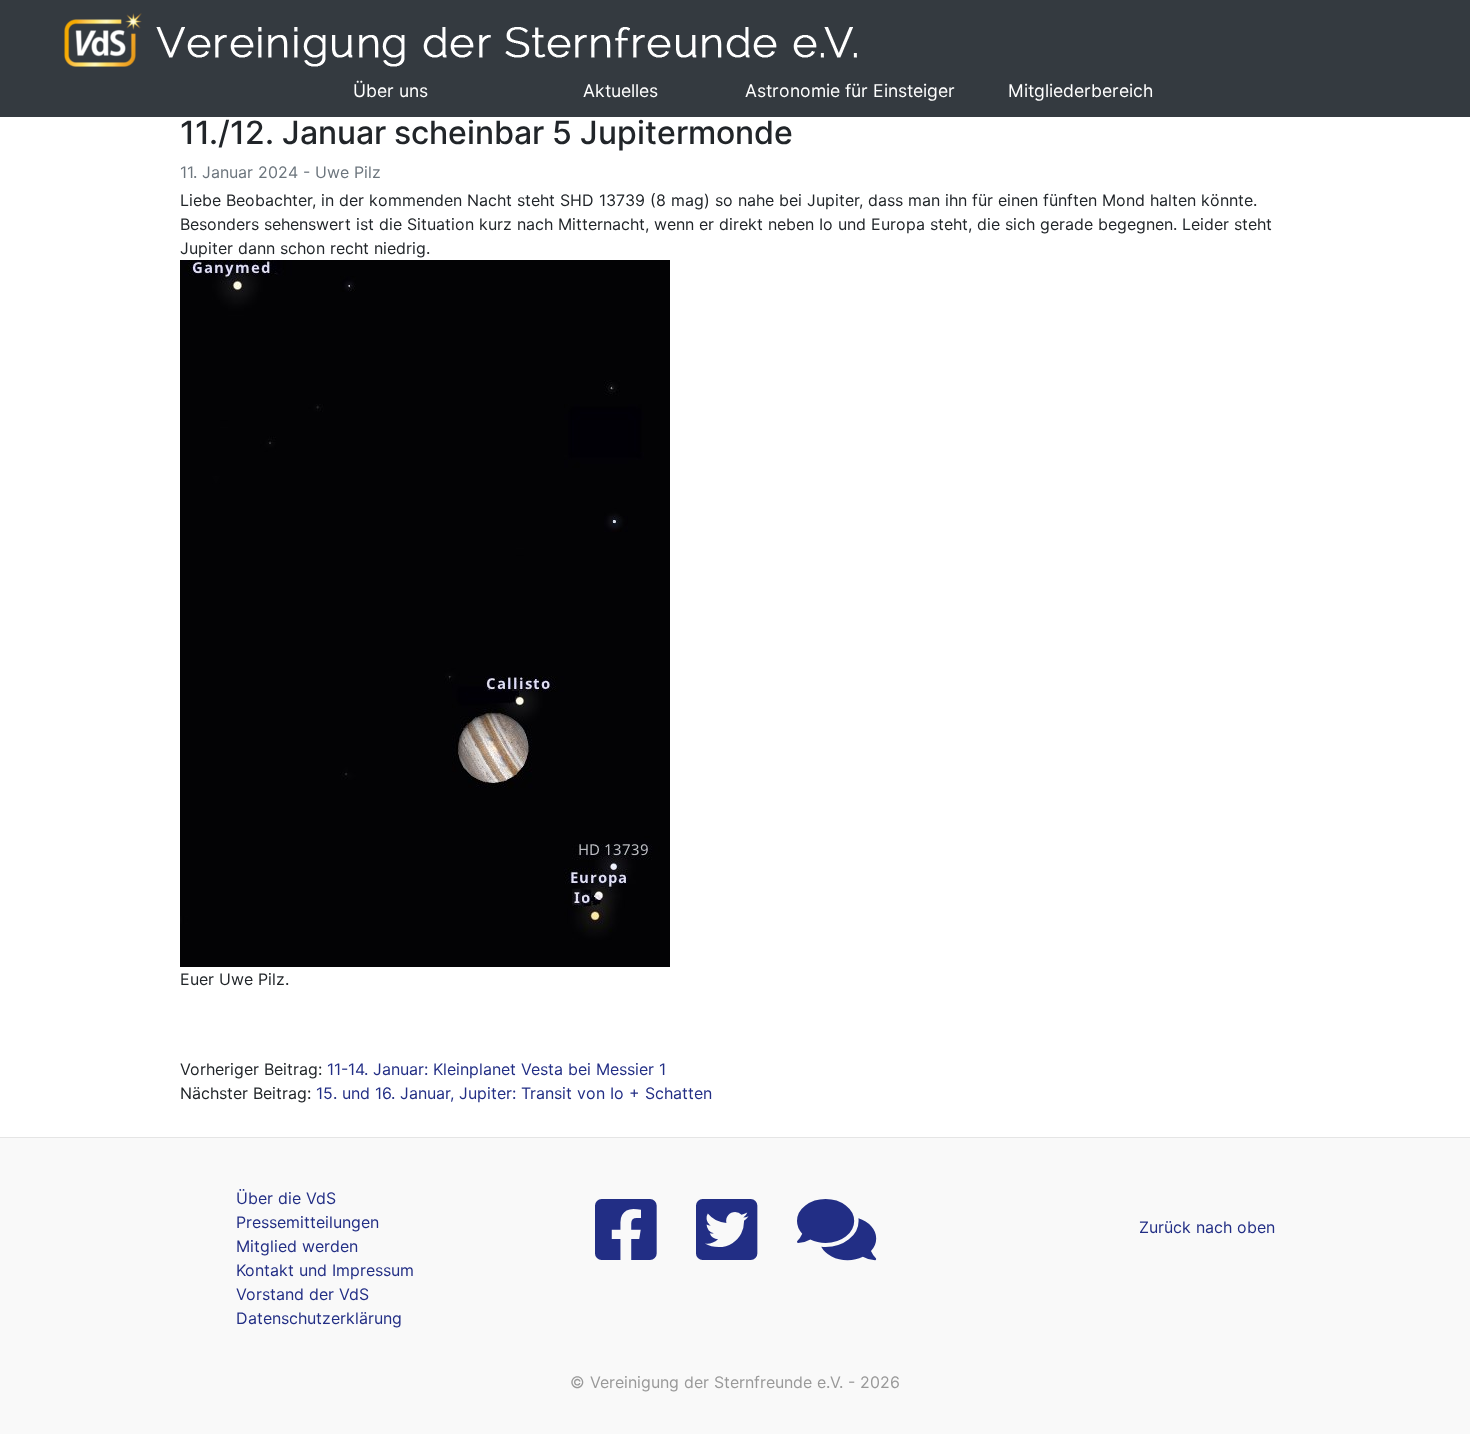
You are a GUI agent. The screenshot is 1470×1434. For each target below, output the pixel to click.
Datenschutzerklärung (319, 1318)
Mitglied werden (297, 1246)
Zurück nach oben (1207, 1227)
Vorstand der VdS (302, 1294)
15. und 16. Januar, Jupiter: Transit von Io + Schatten (514, 1093)
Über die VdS (286, 1198)
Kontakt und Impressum (325, 1270)
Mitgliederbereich (1080, 90)
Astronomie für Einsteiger (850, 90)
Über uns (390, 90)
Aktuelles (620, 90)
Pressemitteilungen (307, 1222)
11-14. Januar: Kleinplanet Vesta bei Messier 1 (496, 1069)
